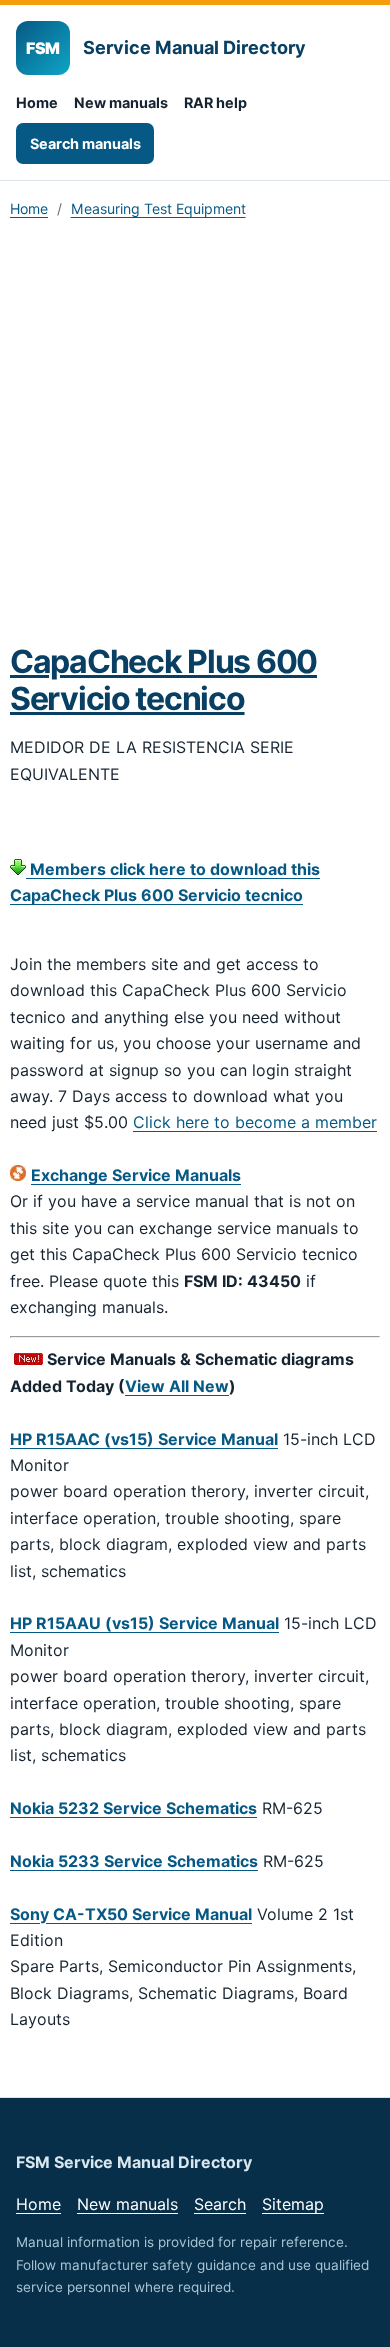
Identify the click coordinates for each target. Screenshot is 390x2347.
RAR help (215, 102)
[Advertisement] (195, 438)
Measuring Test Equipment (158, 208)
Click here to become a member (255, 1122)
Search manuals (85, 143)
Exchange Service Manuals (136, 1175)
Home (37, 102)
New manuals (121, 102)
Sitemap (293, 2204)
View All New (177, 1386)
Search (220, 2204)
